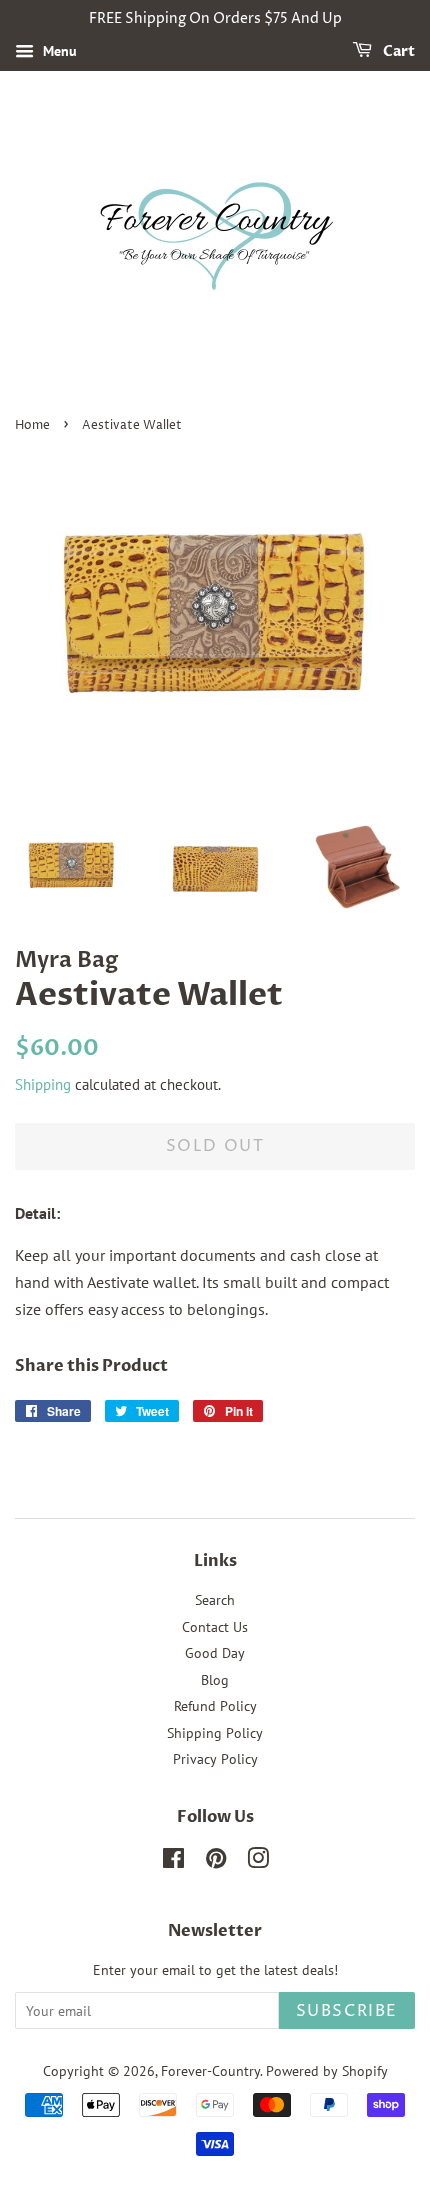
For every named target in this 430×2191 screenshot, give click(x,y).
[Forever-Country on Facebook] (173, 1862)
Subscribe (347, 2011)
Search (215, 1600)
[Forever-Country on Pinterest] (216, 1862)
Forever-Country (210, 2071)
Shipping (43, 1084)
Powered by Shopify (327, 2071)
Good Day (215, 1653)
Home (32, 425)
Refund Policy (215, 1706)
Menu (58, 51)
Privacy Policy (215, 1759)
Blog (215, 1680)
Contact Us (215, 1627)
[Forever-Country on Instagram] (258, 1862)
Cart (397, 51)
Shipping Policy (215, 1733)
